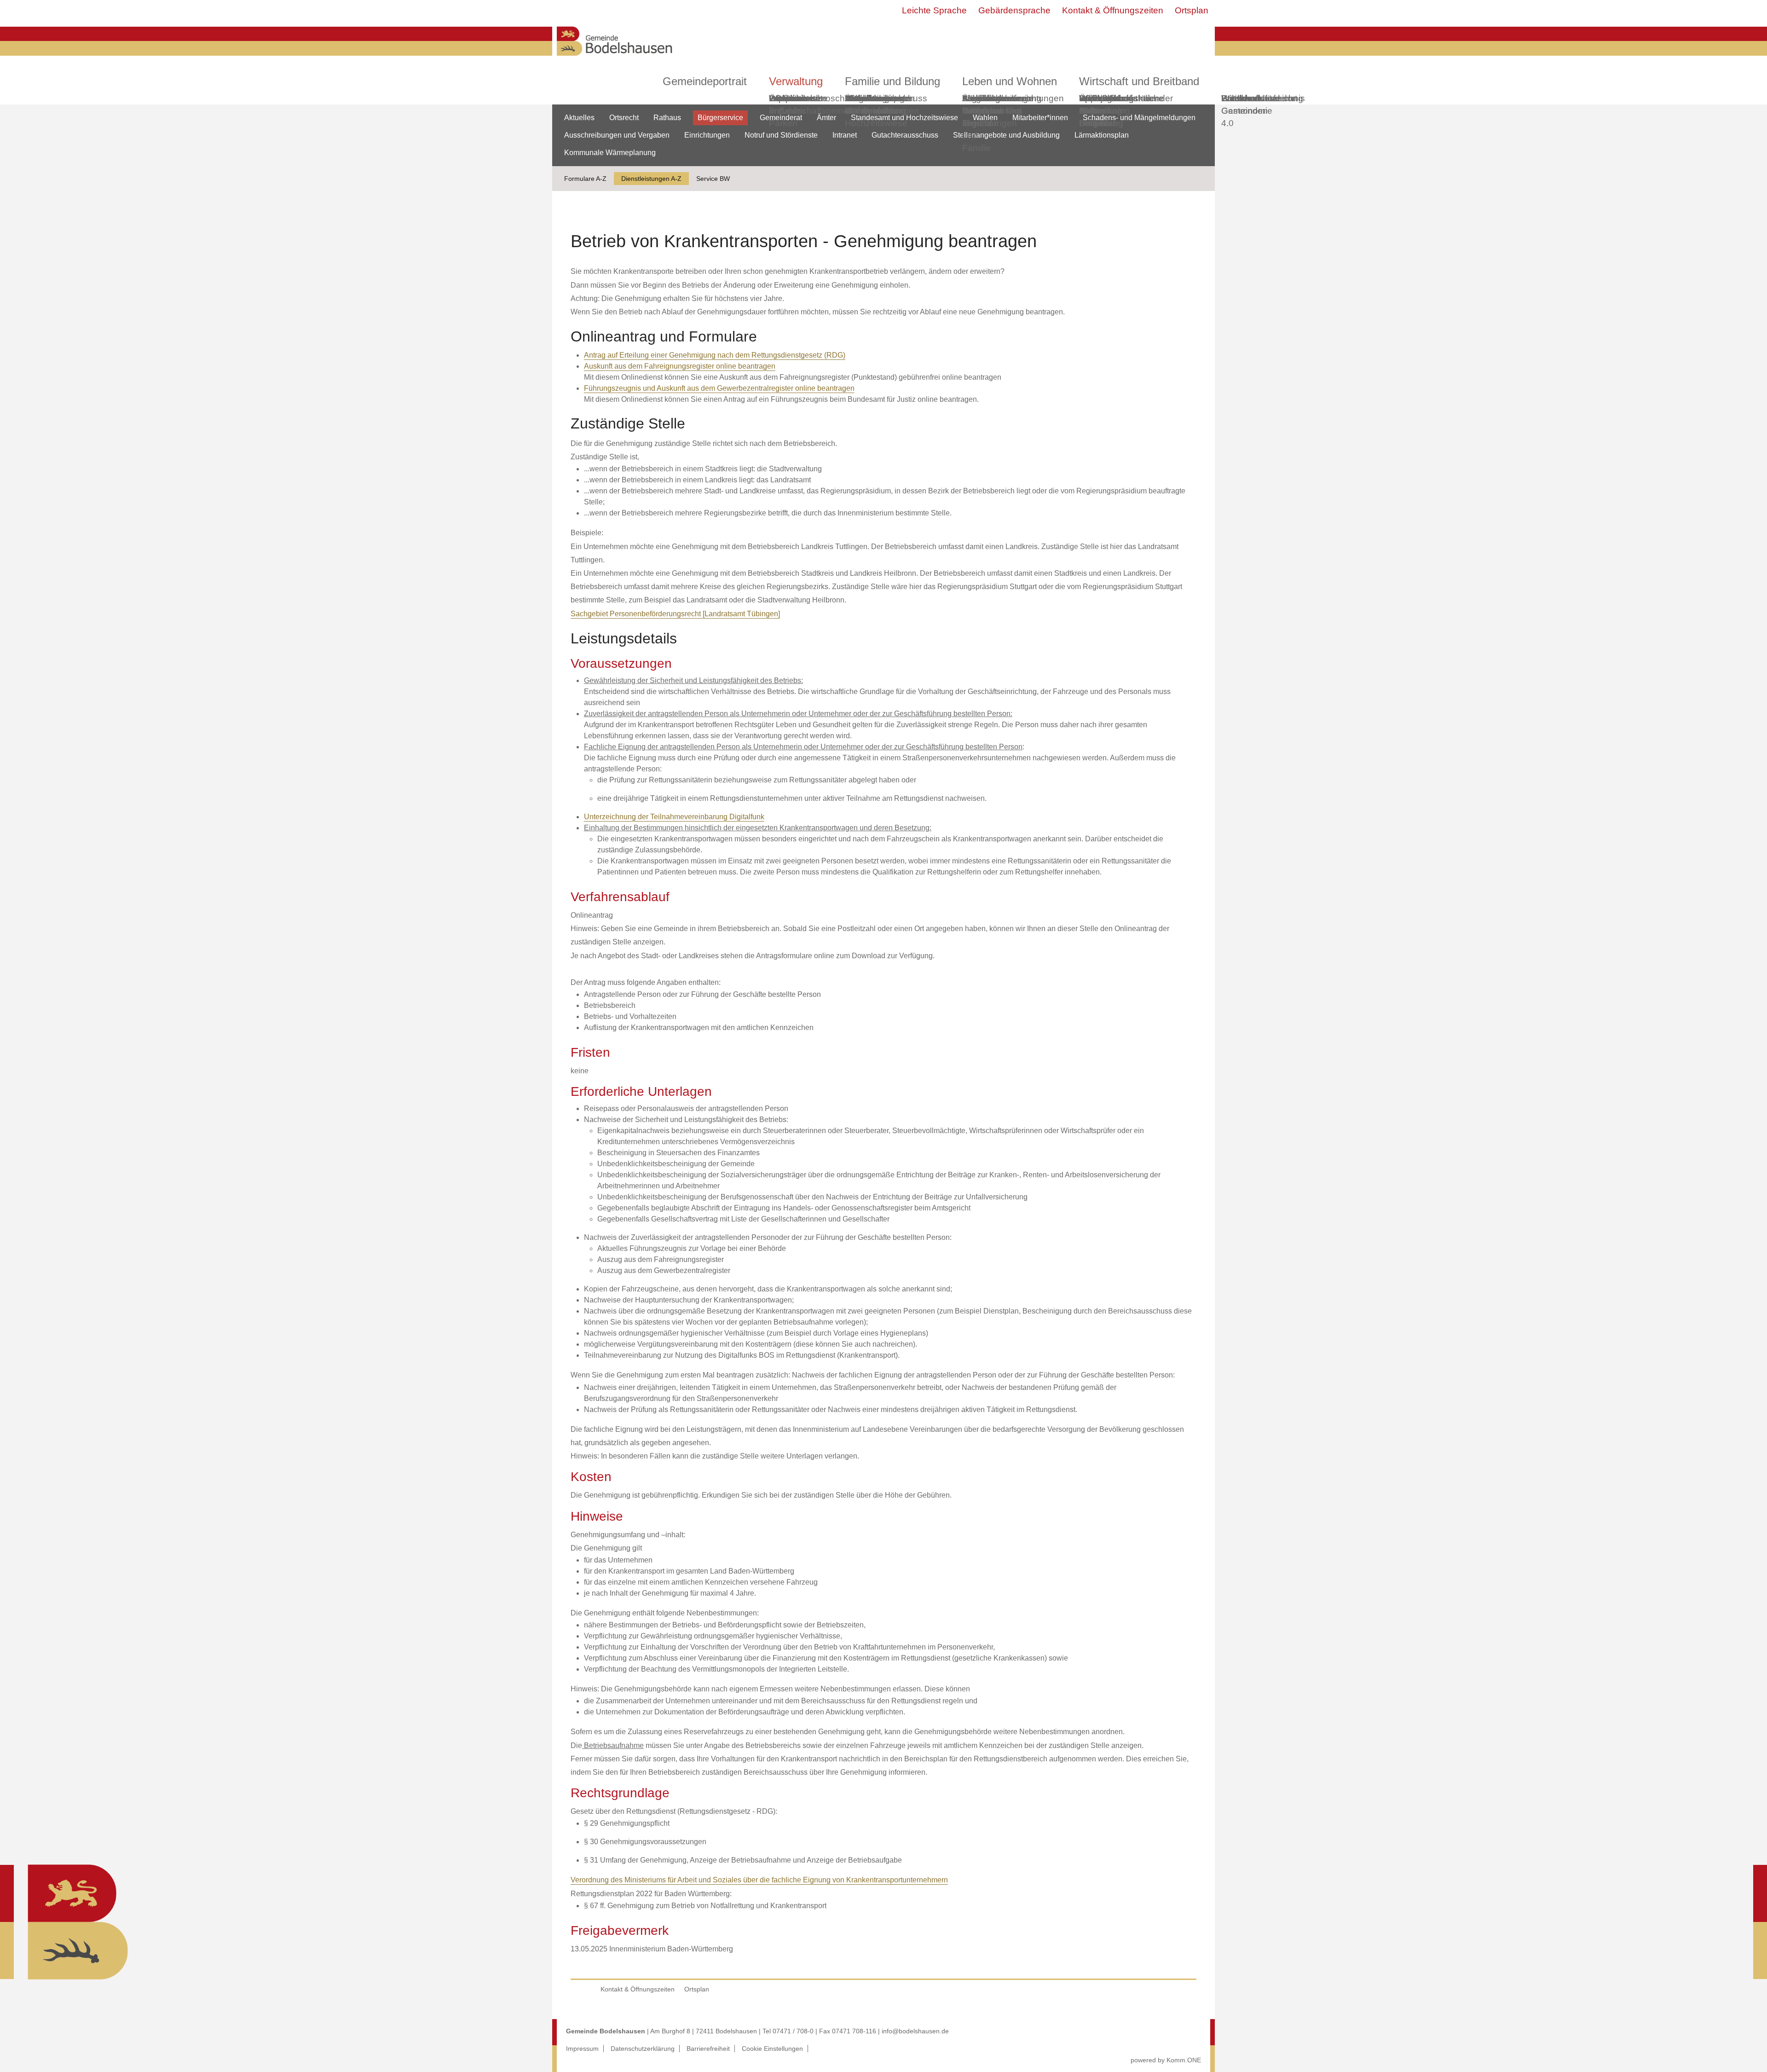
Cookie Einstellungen (772, 2049)
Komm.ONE (1184, 2060)
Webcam (787, 98)
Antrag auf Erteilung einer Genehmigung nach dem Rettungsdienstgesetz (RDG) (715, 355)
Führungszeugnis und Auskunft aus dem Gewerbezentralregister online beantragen (719, 388)
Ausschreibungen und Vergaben (617, 135)
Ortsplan (1192, 10)
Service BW (713, 179)
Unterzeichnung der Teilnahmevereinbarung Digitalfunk (674, 817)
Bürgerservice (720, 118)
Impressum (582, 2049)
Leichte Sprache (934, 10)
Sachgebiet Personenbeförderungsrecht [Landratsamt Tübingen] (675, 614)
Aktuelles (579, 118)
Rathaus (667, 118)
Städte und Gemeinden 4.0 (1244, 111)
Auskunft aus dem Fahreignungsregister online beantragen (680, 366)
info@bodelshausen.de (915, 2031)
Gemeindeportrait (705, 81)
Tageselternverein (998, 98)
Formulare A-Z (585, 179)
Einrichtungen (707, 135)
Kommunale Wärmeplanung (875, 104)
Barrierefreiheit (708, 2049)
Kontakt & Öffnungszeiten (1113, 10)
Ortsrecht (624, 118)
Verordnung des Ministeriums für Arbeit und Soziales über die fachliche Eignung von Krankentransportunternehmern (759, 1880)
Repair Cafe (1092, 104)
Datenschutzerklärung (643, 2049)
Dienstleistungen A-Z (651, 179)
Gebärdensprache (1014, 10)
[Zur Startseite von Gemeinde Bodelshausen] (615, 58)
